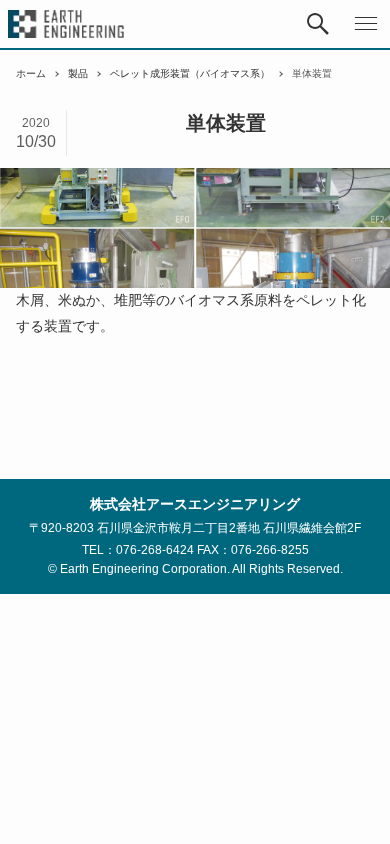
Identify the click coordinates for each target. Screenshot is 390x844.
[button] (318, 24)
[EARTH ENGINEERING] (66, 24)
